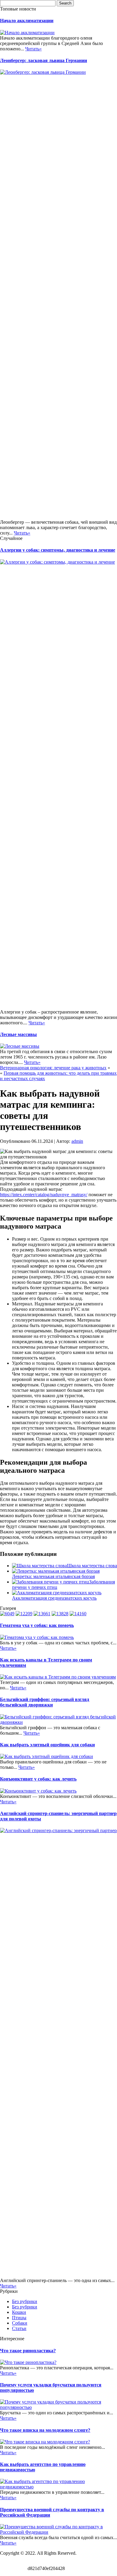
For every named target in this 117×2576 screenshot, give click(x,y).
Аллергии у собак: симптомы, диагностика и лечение (58, 550)
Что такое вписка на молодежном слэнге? (45, 2430)
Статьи (19, 2328)
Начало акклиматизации (27, 21)
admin (77, 1141)
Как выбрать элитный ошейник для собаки (47, 1745)
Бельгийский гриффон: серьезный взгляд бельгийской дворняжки (45, 1702)
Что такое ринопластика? (28, 2351)
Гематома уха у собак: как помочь (37, 1625)
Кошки (19, 2312)
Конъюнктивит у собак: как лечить (38, 1779)
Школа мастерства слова (92, 1566)
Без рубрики (25, 2301)
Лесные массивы (18, 1034)
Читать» (33, 49)
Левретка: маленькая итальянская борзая (53, 1576)
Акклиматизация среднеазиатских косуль (54, 1598)
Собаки (20, 2323)
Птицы (19, 2318)
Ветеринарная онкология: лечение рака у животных (53, 1068)
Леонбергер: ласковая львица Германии (43, 60)
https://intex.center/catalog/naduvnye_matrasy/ (44, 1195)
